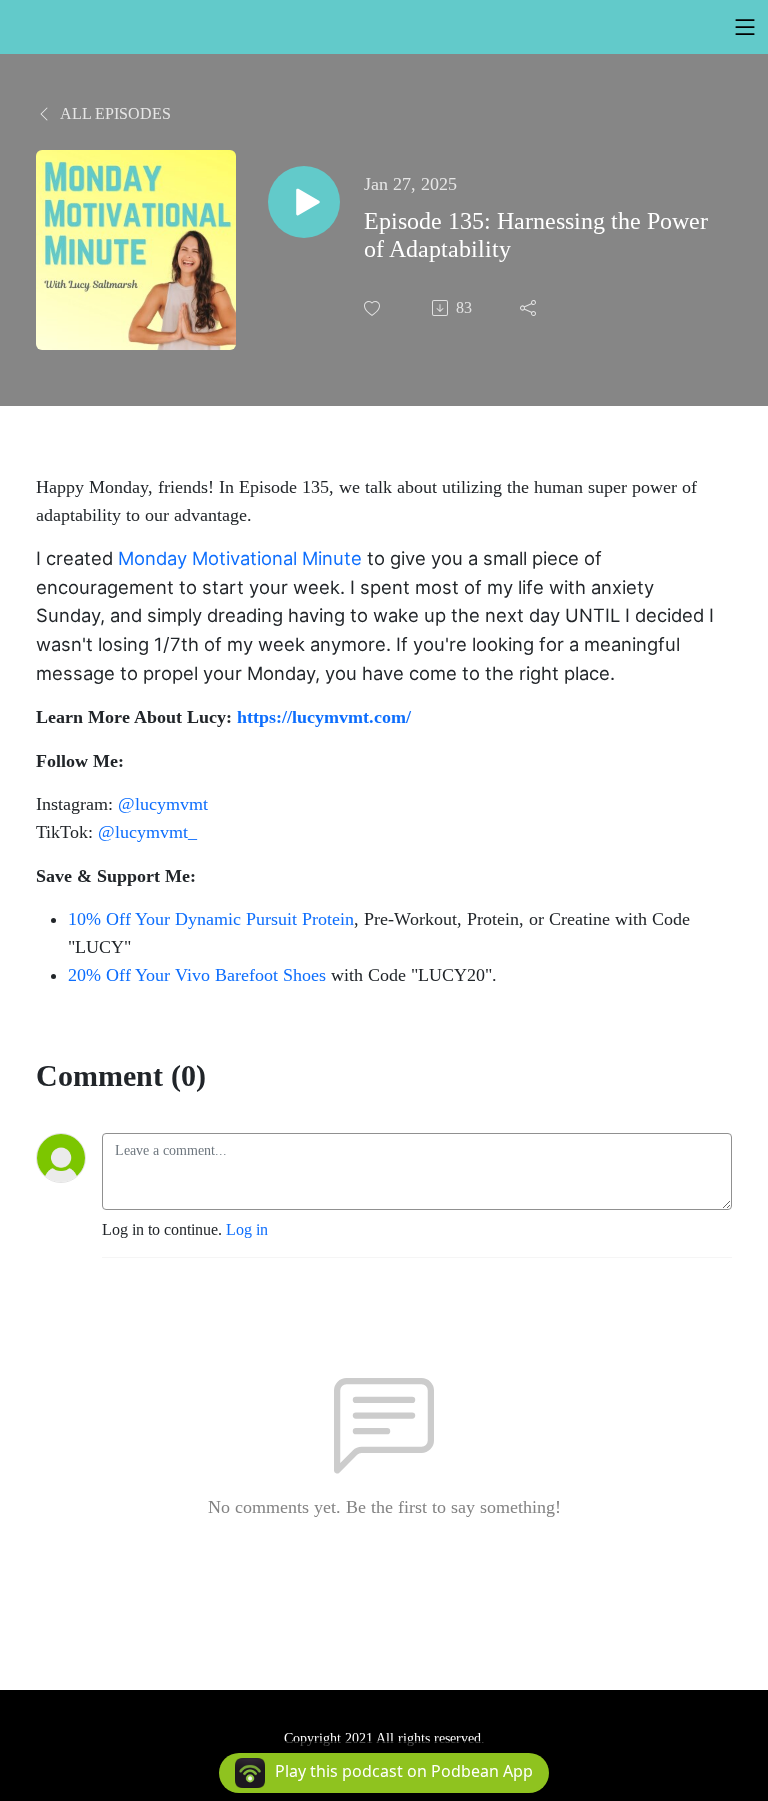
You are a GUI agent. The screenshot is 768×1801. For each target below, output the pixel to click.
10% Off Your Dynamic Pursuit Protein (211, 919)
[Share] (530, 308)
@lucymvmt (163, 804)
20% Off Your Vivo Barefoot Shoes (197, 975)
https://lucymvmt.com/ (324, 717)
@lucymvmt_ (147, 832)
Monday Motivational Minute (240, 558)
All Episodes (114, 113)
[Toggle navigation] (745, 27)
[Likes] (374, 308)
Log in (247, 1229)
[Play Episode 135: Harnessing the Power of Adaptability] (304, 202)
